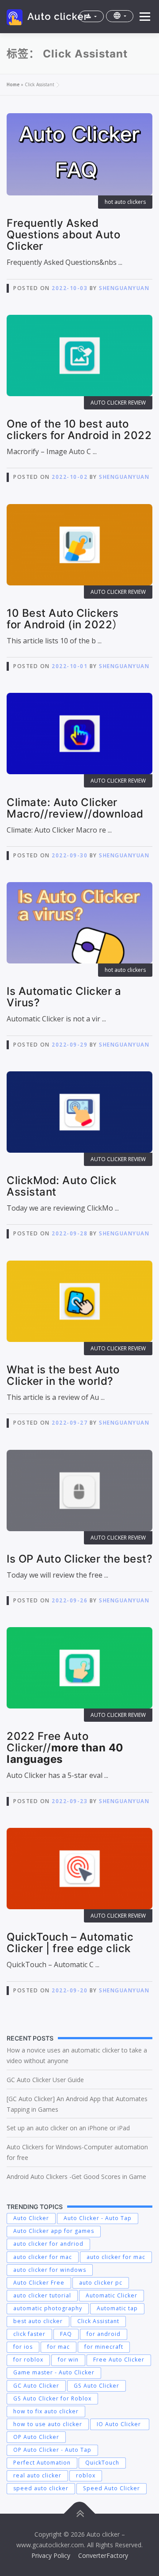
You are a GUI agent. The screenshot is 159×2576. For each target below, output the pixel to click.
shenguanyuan (124, 288)
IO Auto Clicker (120, 2424)
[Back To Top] (80, 2514)
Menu (144, 17)
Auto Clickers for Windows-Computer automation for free (77, 2152)
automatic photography (48, 2308)
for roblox (28, 2360)
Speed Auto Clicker (112, 2488)
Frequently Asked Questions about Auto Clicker (63, 235)
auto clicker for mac (43, 2257)
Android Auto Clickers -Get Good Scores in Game (76, 2177)
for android (104, 2334)
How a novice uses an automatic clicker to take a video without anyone (77, 2055)
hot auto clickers (125, 202)
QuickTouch (102, 2463)
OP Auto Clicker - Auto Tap (52, 2450)
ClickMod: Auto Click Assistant (61, 1186)
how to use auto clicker (48, 2424)
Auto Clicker (31, 2218)
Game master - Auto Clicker (54, 2372)
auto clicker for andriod (48, 2244)
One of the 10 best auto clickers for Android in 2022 (79, 430)
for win (68, 2360)
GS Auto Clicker (97, 2386)
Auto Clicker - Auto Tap (98, 2218)
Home (13, 84)
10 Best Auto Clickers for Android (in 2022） (65, 619)
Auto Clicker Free (39, 2283)
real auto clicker (37, 2475)
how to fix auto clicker (46, 2411)
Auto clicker (58, 16)
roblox (86, 2475)
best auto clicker (38, 2321)
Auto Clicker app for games (54, 2231)
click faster (29, 2334)
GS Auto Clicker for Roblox (52, 2398)
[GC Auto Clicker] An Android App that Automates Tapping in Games (77, 2104)
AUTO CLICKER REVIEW (118, 403)
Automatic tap (117, 2308)
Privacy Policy (51, 2555)
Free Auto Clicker (119, 2360)
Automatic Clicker (112, 2295)
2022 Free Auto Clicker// (65, 1748)
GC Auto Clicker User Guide (45, 2080)
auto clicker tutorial (42, 2295)
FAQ (66, 2334)
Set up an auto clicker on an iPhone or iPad (69, 2128)
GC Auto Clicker (36, 2386)
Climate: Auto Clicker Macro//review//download (75, 808)
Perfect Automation (42, 2463)
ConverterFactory (103, 2555)
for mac (59, 2347)
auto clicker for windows (50, 2270)
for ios (23, 2347)
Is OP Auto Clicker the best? (79, 1559)
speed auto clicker (41, 2488)
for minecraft (104, 2347)
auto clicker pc (101, 2283)
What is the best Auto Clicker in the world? (63, 1375)
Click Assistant (98, 2321)
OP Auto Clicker (36, 2437)
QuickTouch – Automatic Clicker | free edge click (70, 1943)
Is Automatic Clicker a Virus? (64, 997)
